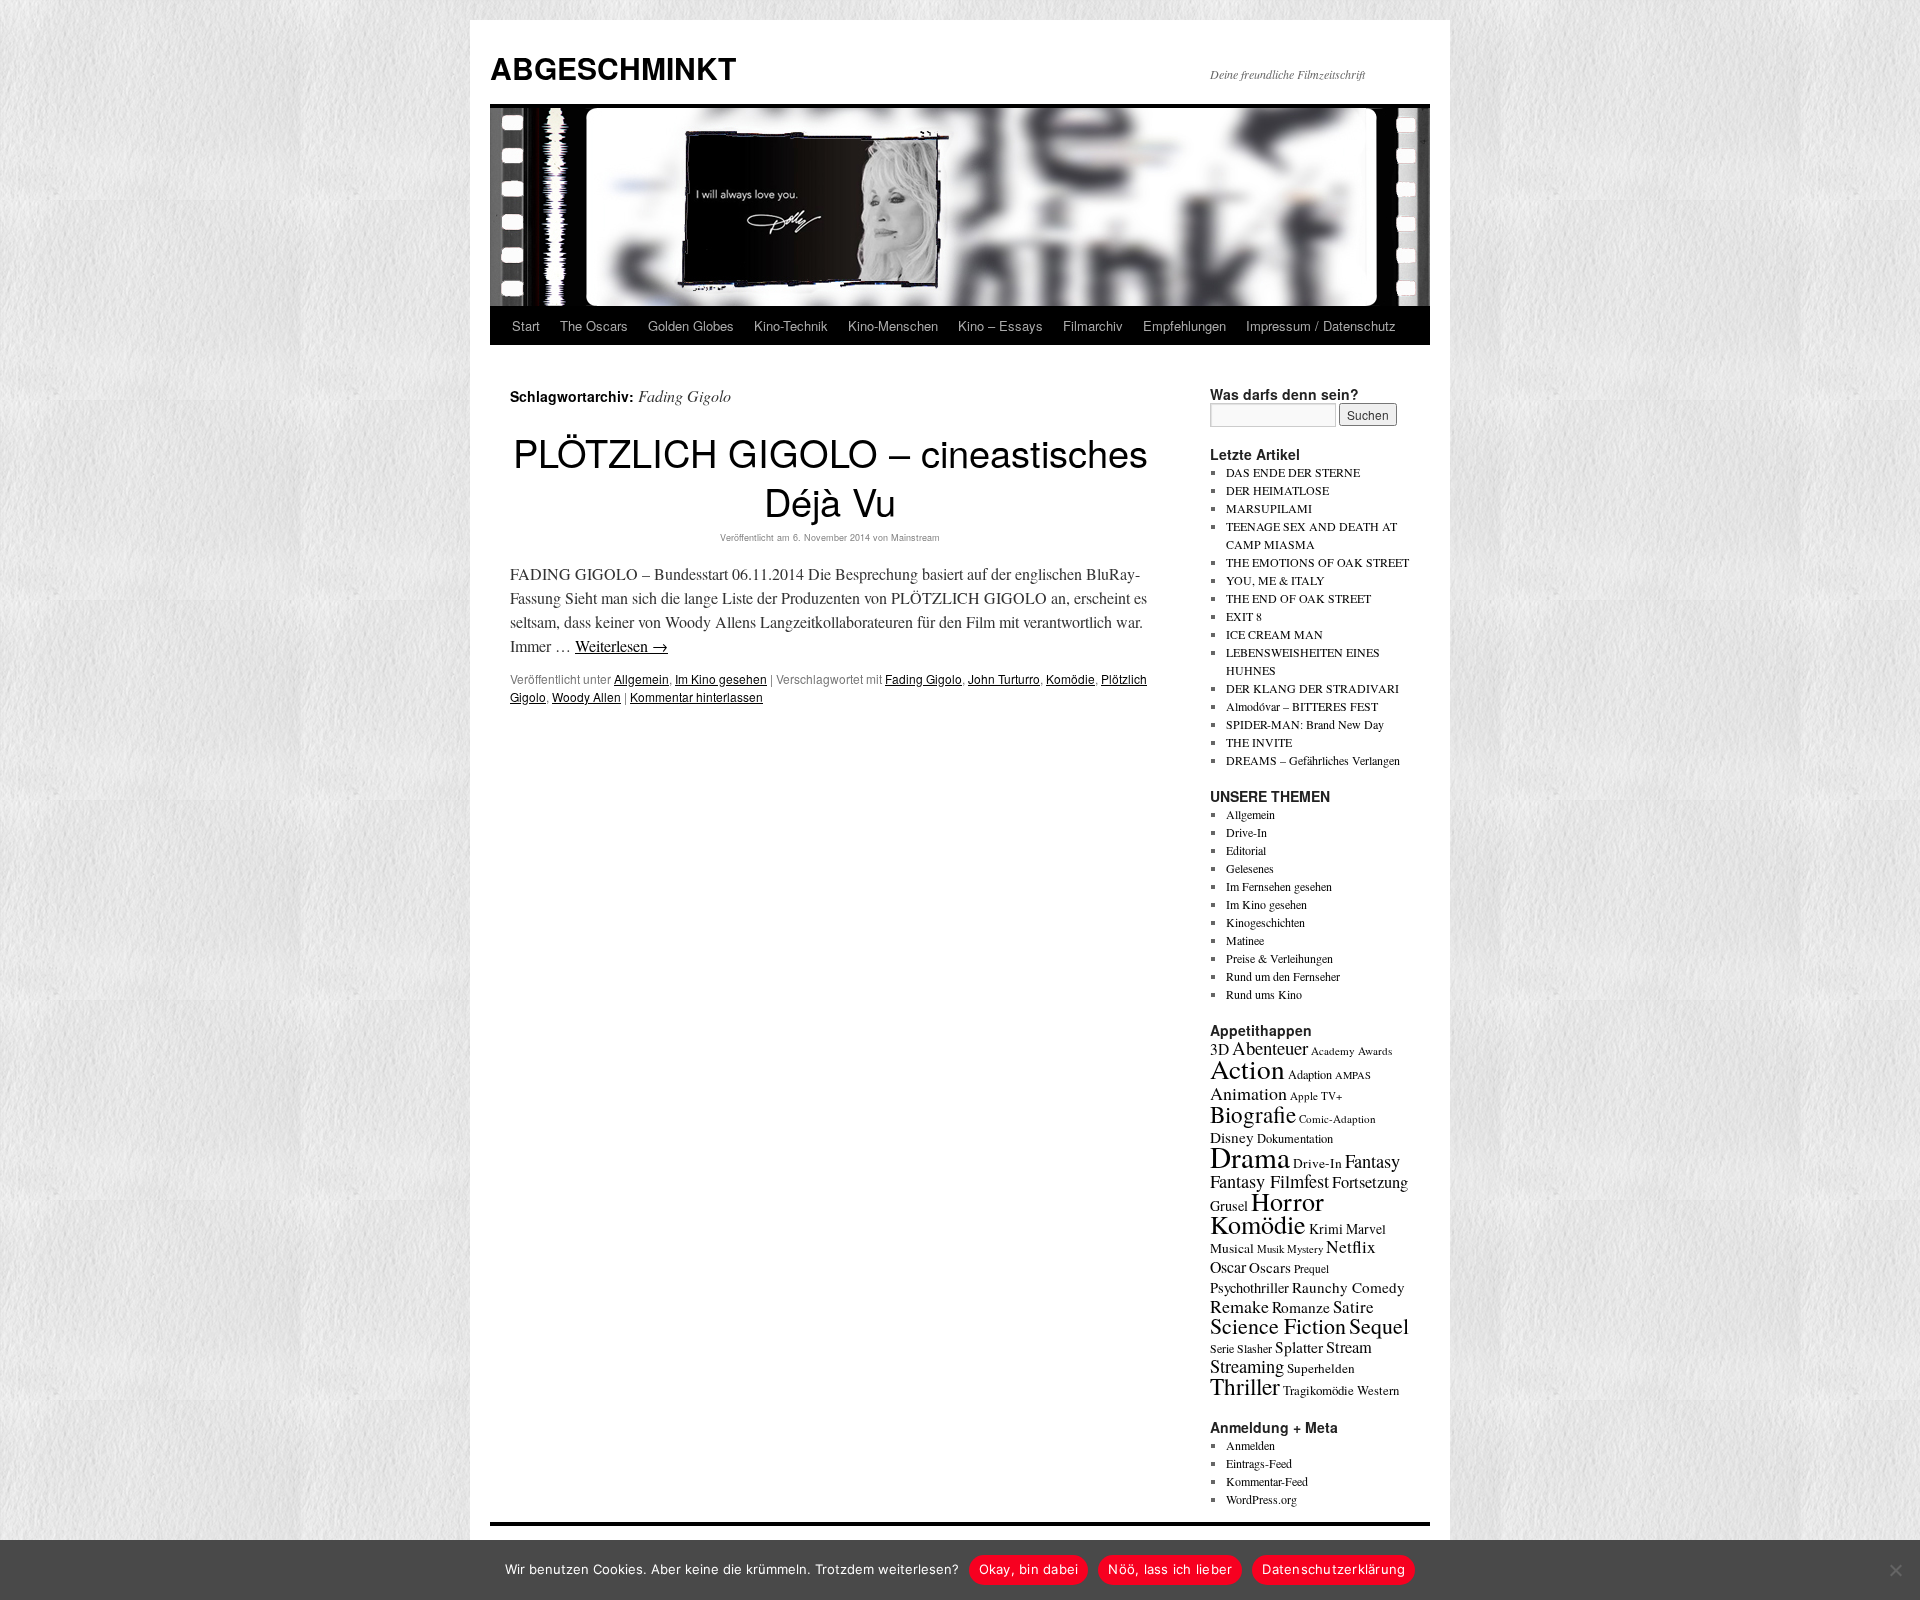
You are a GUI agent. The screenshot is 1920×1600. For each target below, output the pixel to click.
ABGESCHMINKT (613, 67)
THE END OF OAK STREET (1298, 598)
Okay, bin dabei (1029, 1569)
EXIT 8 (1244, 616)
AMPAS (1353, 1075)
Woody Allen (586, 696)
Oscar (1228, 1266)
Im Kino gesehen (721, 678)
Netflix (1351, 1246)
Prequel (1311, 1268)
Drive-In (1246, 832)
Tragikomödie (1318, 1390)
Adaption (1310, 1074)
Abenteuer (1270, 1047)
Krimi (1326, 1228)
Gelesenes (1250, 868)
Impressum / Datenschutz (1321, 325)
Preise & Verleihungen (1279, 958)
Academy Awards (1351, 1050)
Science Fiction (1278, 1325)
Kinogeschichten (1265, 922)
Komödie (1070, 678)
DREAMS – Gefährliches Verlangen (1313, 760)
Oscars (1270, 1267)
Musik (1270, 1248)
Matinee (1245, 940)
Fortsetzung (1370, 1182)
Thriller (1245, 1386)
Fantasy (1372, 1161)
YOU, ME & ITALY (1275, 580)
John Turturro (1004, 678)
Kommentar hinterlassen (696, 696)
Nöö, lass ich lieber (1170, 1569)
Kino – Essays (1000, 325)
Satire (1353, 1306)
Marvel (1366, 1228)
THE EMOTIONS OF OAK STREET (1317, 562)
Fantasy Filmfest (1269, 1181)
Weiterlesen (621, 645)
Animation (1248, 1093)
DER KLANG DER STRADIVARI (1312, 688)
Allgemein (641, 678)
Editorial (1246, 850)
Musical (1232, 1248)
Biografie (1253, 1114)
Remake (1239, 1306)
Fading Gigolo (923, 678)
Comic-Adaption (1337, 1118)
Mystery (1305, 1248)
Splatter (1299, 1347)
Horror (1287, 1200)
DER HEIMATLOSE (1277, 490)
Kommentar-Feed (1267, 1481)
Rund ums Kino (1264, 994)
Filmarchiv (1093, 325)
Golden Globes (691, 325)
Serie (1222, 1348)
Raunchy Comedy (1348, 1287)
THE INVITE (1259, 742)
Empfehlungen (1184, 325)
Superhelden (1321, 1368)
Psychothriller (1249, 1287)
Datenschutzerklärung (1333, 1569)
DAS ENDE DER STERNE (1293, 472)
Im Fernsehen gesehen (1279, 886)
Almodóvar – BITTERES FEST (1302, 706)
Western (1378, 1390)
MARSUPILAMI (1269, 508)
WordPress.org (1261, 1499)
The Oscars (594, 325)
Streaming (1247, 1366)
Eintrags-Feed (1259, 1463)
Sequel (1379, 1325)
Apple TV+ (1316, 1095)
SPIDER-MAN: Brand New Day (1305, 724)
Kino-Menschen (893, 325)
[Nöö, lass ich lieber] (1895, 1570)
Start (526, 325)
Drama (1250, 1156)
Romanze (1301, 1307)
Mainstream (915, 537)
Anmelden (1250, 1445)
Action (1247, 1068)
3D (1219, 1049)
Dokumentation (1295, 1138)
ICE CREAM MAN (1274, 634)
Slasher (1254, 1348)
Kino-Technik (791, 325)
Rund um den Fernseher (1283, 976)
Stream (1349, 1347)
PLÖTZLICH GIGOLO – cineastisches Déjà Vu (830, 476)
